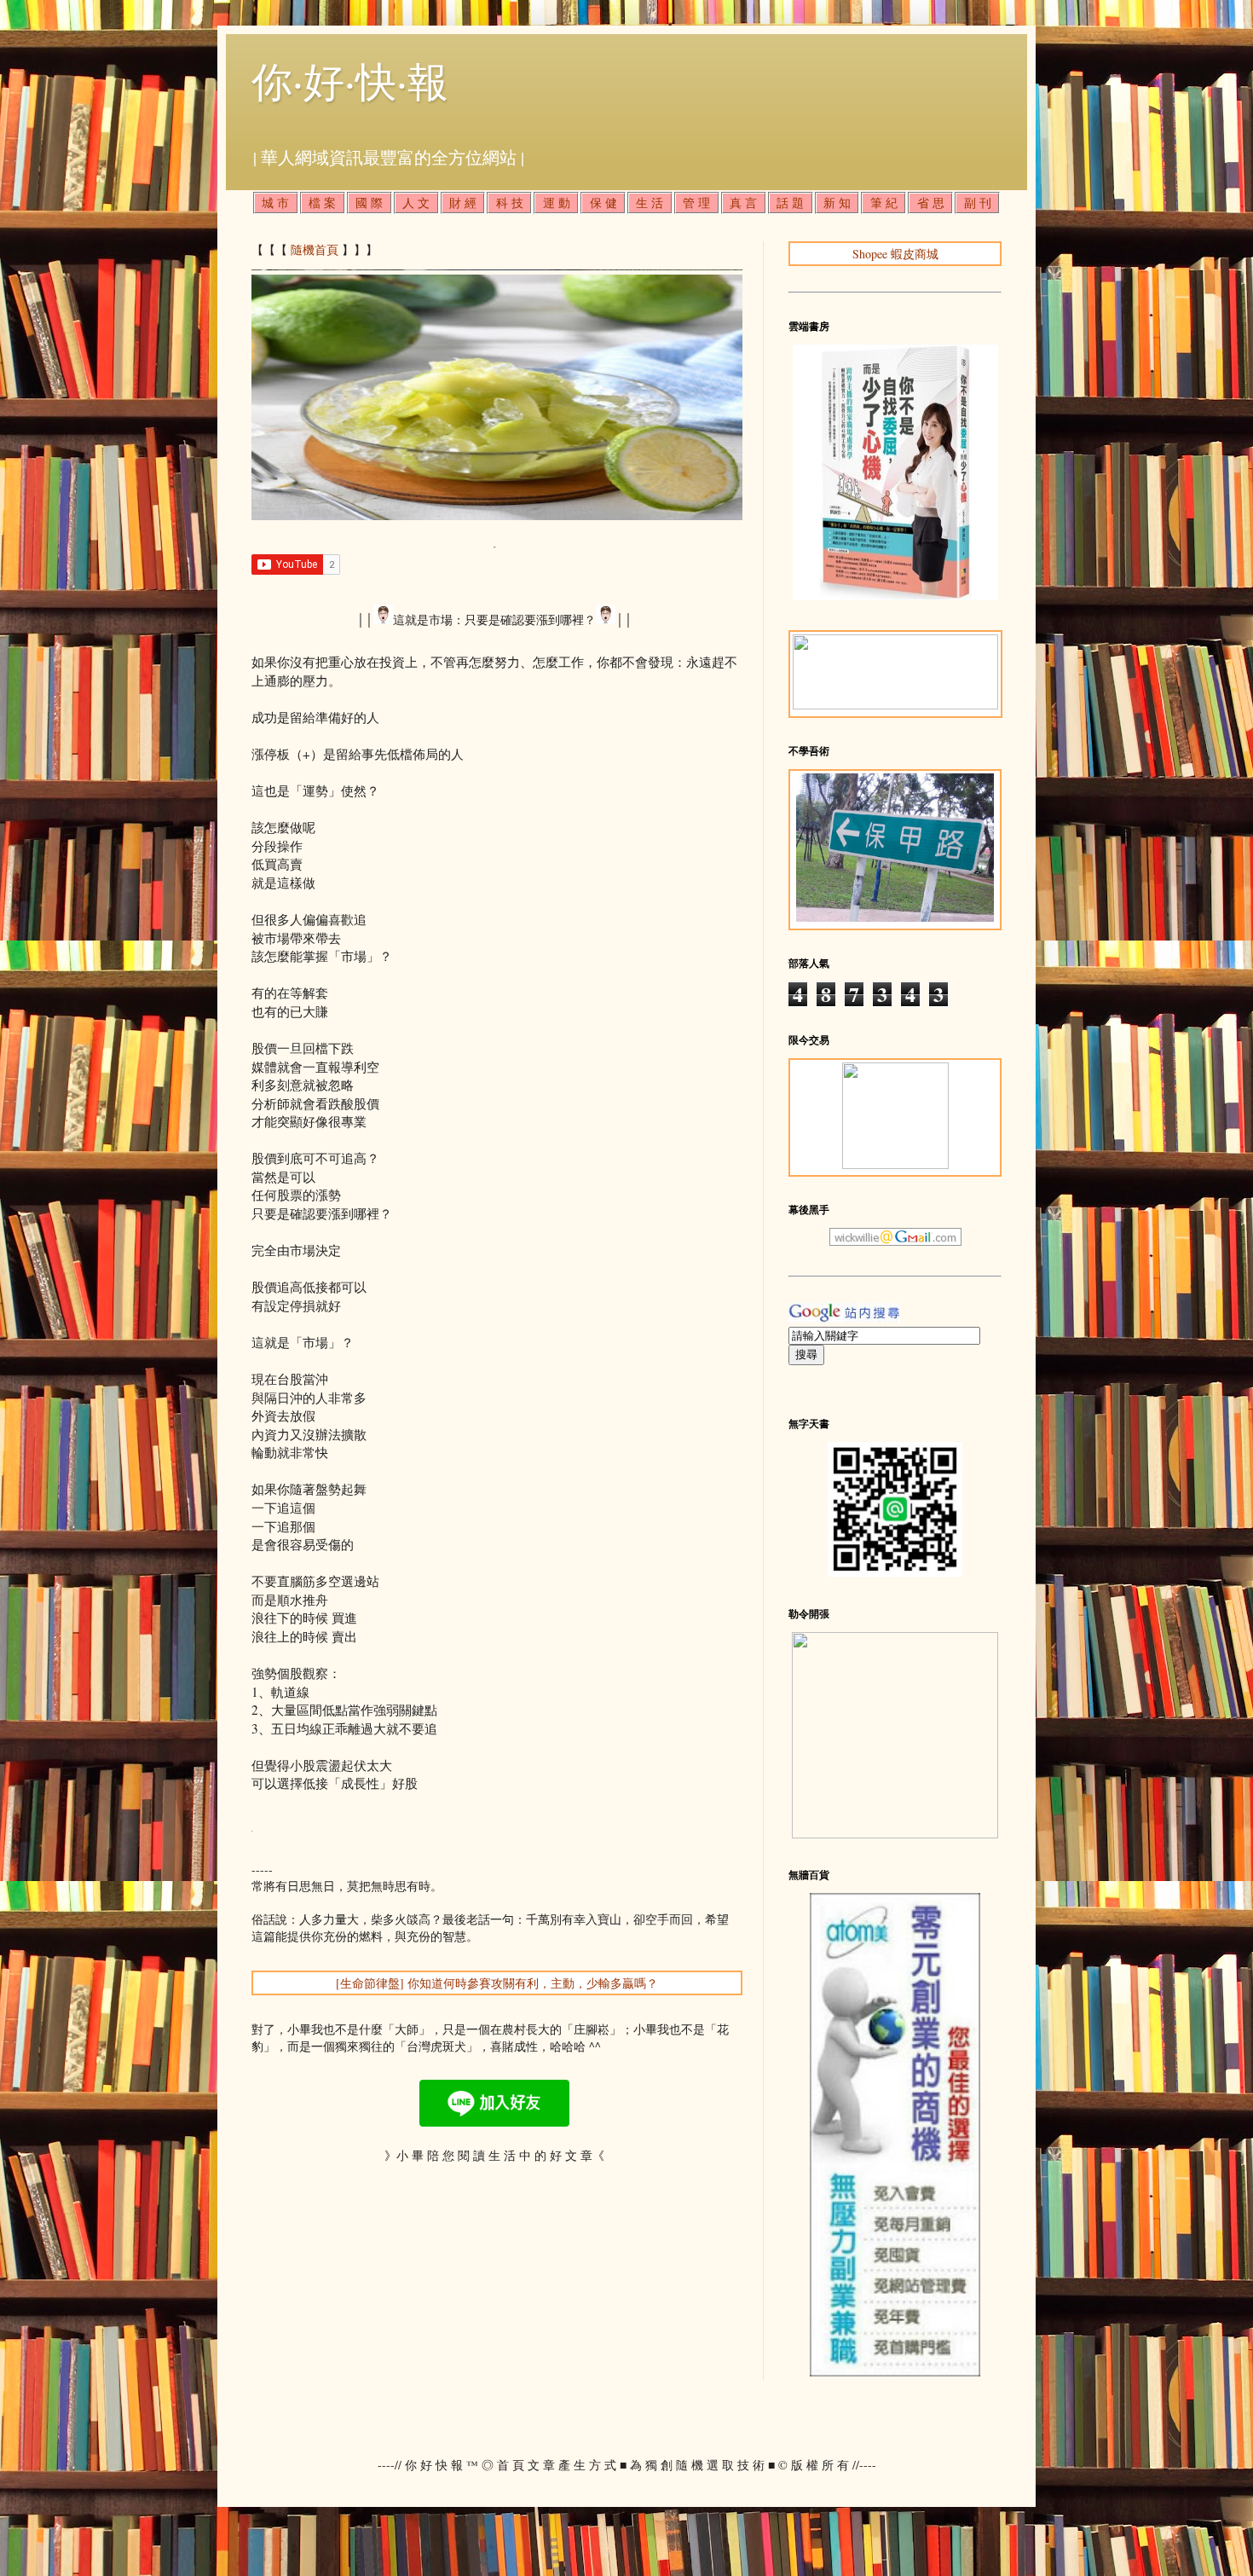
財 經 (463, 203)
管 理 (696, 203)
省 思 (931, 203)
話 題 (790, 203)
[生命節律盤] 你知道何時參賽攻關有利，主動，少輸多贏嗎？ (497, 1983)
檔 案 (322, 203)
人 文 (416, 203)
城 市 (275, 203)
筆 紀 (884, 203)
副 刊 (978, 203)
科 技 (510, 203)
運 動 (557, 203)
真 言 (743, 203)
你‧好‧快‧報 (350, 80)
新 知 (837, 203)
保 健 (603, 203)
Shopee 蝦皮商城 (895, 254)
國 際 (369, 203)
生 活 (650, 203)
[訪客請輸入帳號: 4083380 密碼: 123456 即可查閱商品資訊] (895, 2372)
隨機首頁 (315, 249)
